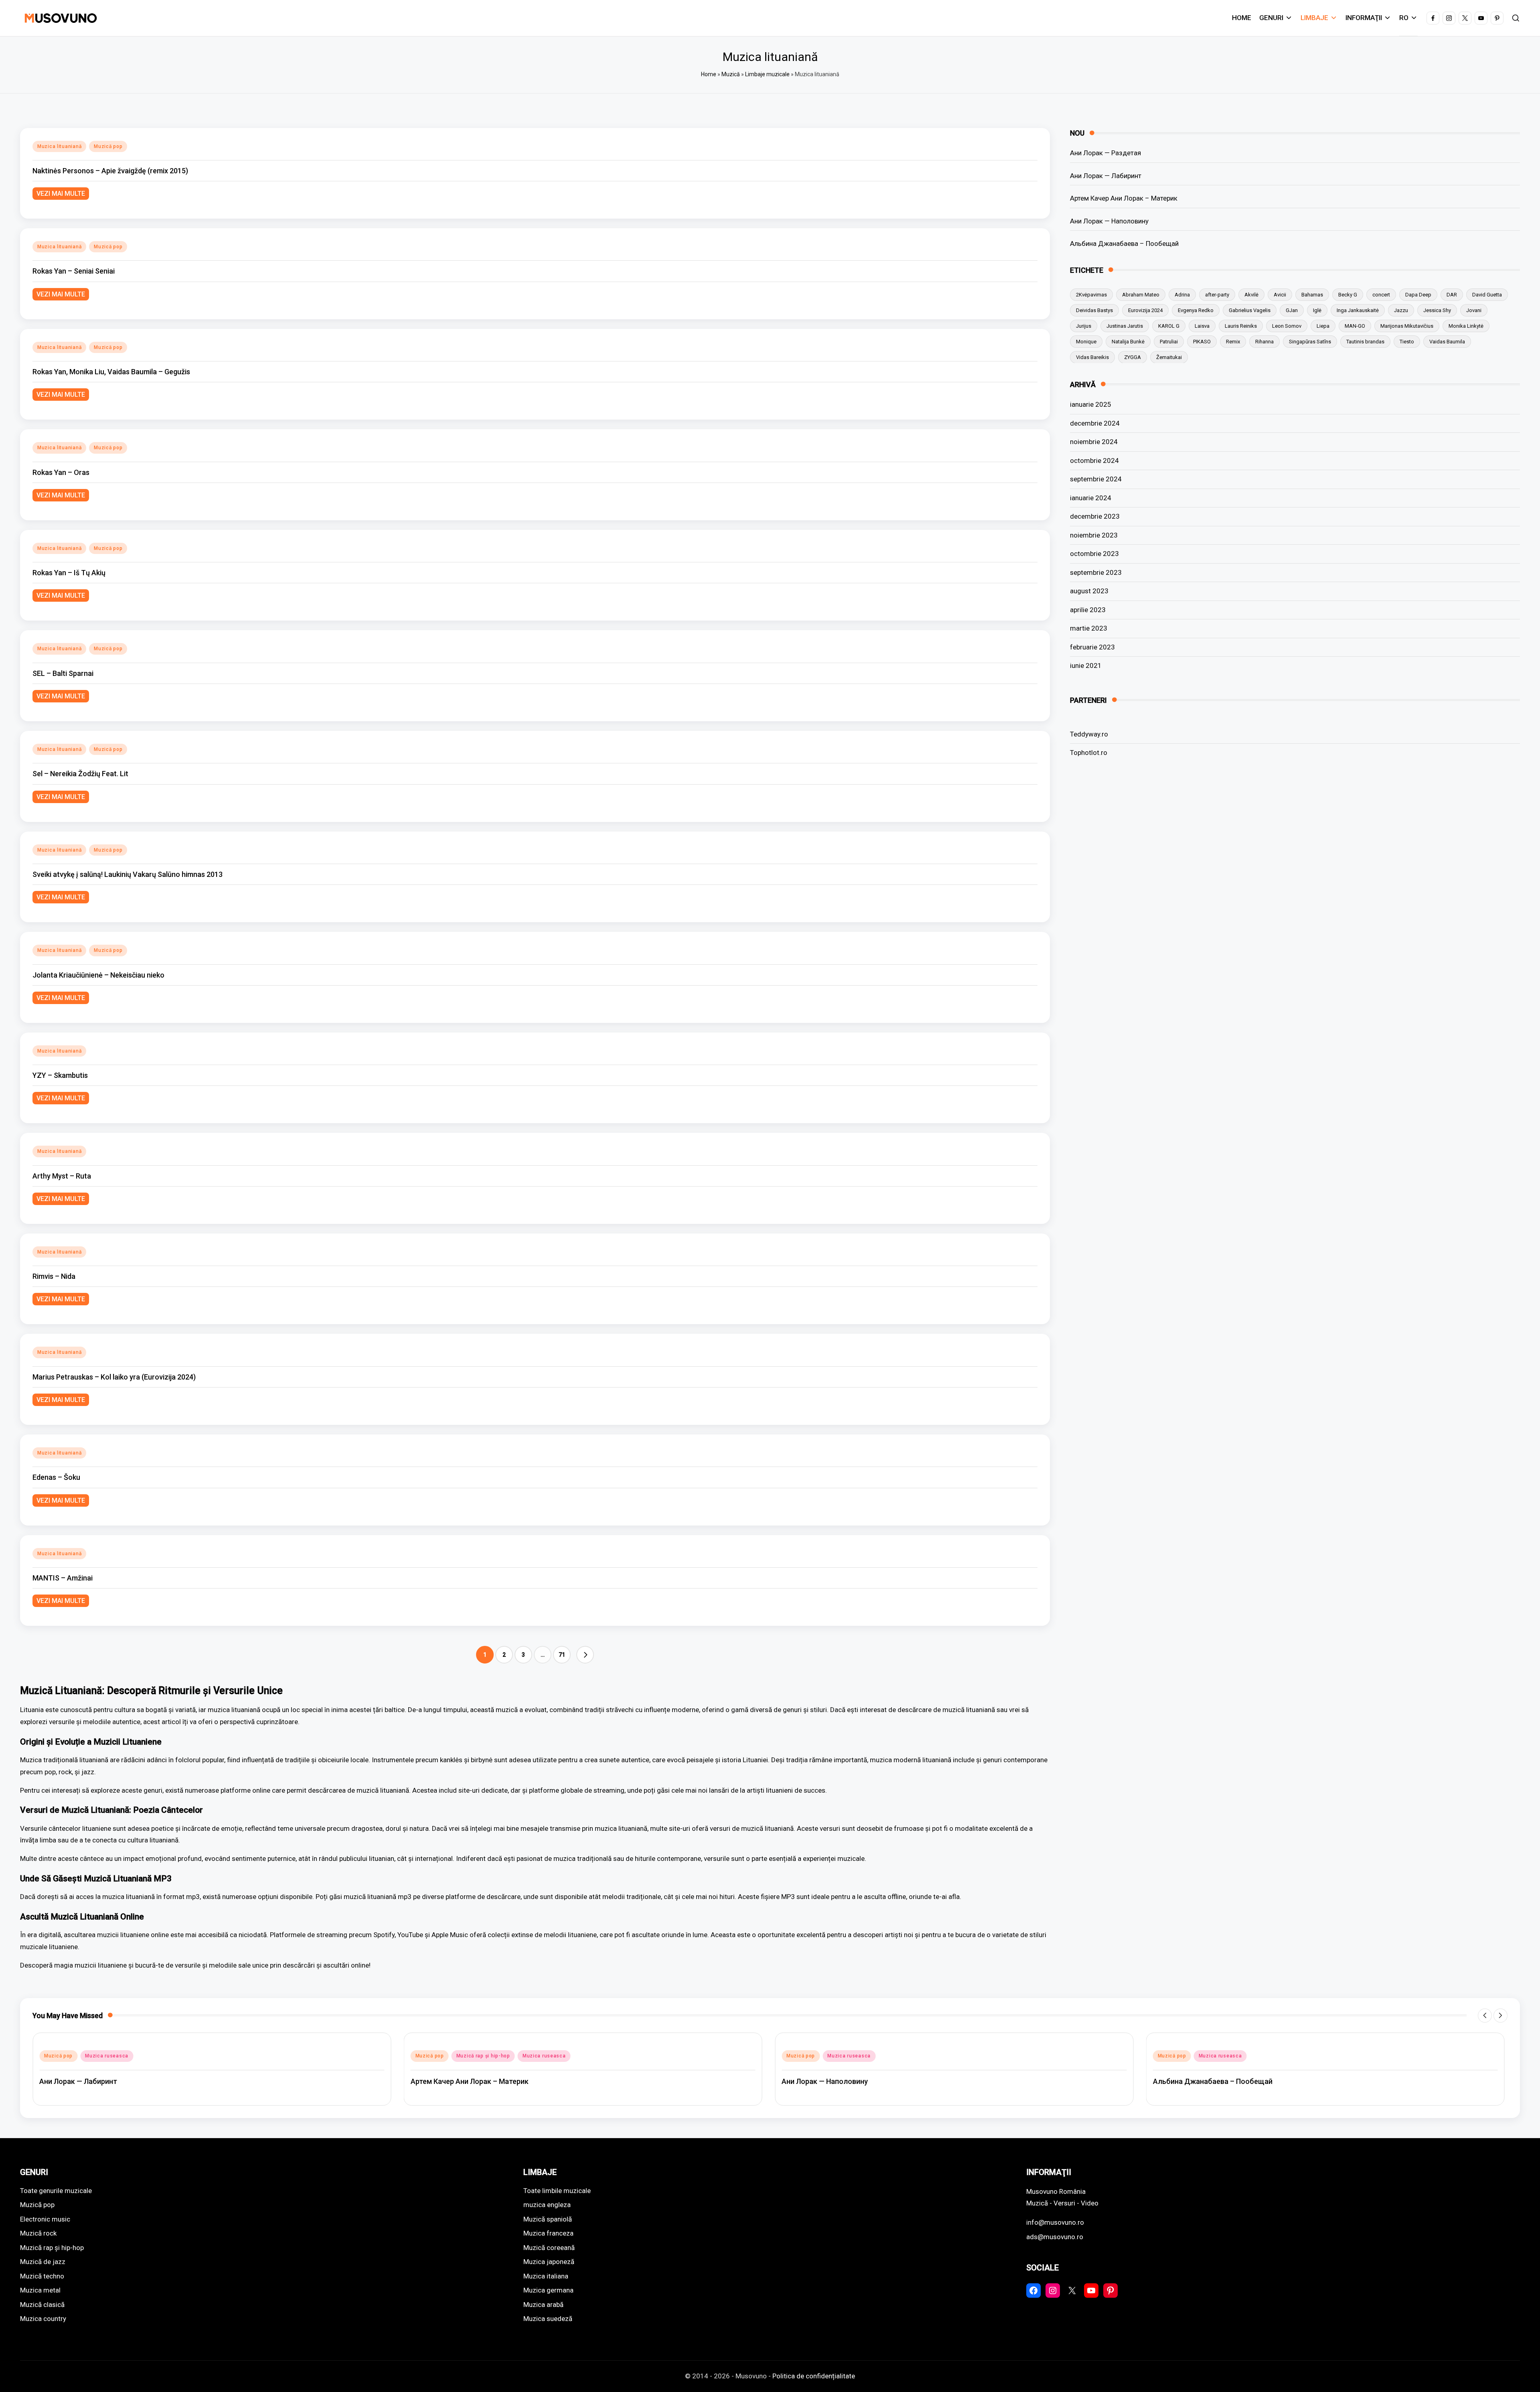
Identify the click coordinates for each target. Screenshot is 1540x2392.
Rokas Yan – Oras (61, 472)
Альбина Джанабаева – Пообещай (1124, 243)
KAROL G (1169, 326)
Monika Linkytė (1466, 326)
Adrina (1182, 294)
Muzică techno (42, 2276)
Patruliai (1169, 341)
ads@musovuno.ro (1055, 2237)
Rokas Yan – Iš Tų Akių (69, 573)
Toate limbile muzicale (557, 2191)
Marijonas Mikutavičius (1407, 326)
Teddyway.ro (1089, 734)
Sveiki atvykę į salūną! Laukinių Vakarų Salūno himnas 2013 (128, 874)
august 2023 (1089, 591)
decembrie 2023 (1095, 516)
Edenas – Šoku (56, 1477)
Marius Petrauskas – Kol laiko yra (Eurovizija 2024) (114, 1377)
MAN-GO (1355, 326)
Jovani (1474, 310)
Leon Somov (1287, 326)
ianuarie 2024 (1091, 497)
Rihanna (1264, 341)
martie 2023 (1089, 628)
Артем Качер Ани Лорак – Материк (1124, 198)
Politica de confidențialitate (814, 2376)
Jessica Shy (1437, 310)
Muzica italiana (546, 2276)
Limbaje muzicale (767, 74)
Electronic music (45, 2219)
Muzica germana (548, 2290)
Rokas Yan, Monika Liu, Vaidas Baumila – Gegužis (111, 372)
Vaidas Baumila (1447, 341)
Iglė (1317, 310)
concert (1381, 294)
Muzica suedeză (548, 2319)
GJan (1292, 310)
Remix (1233, 341)
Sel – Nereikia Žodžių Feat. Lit (80, 774)
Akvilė (1251, 294)
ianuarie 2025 (1091, 404)
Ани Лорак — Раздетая (1105, 153)
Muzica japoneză (549, 2262)
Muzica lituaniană (59, 146)
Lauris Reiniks (1241, 326)
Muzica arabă (543, 2305)
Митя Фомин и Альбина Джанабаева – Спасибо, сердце (1249, 2081)
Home (709, 74)
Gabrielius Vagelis (1250, 310)
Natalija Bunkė (1128, 341)
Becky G (1348, 294)
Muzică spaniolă (548, 2219)
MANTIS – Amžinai (63, 1578)
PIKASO (1202, 341)
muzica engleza (547, 2205)
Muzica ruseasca (173, 2056)
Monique (1086, 341)
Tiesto (1407, 341)
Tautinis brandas (1365, 341)
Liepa (1323, 326)
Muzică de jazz (43, 2262)
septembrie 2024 (1096, 479)
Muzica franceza (548, 2233)
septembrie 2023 (1096, 572)
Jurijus (1084, 326)
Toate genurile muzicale (56, 2191)
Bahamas (1312, 294)
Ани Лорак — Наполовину (1109, 221)
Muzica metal (40, 2290)
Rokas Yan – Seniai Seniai (74, 271)
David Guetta (1487, 294)
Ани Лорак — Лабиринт (1106, 175)
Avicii (1280, 294)
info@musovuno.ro (1055, 2222)
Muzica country (43, 2319)
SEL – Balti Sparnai (63, 673)
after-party (1217, 294)
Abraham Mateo (1141, 294)
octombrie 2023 (1094, 554)
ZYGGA (1133, 357)
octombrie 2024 (1094, 460)
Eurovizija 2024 (1145, 310)
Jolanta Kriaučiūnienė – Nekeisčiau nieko (98, 975)
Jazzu (1401, 310)
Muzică (731, 74)
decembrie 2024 (1095, 423)
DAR (1452, 294)
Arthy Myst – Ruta (62, 1176)
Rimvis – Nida (54, 1276)
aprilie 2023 (1088, 609)
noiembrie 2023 (1094, 535)
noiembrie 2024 (1094, 442)
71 (562, 1655)
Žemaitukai (1169, 357)
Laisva (1202, 326)
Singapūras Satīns (1310, 341)
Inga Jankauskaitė (1358, 310)
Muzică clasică (42, 2305)
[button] (585, 1655)
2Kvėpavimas (1091, 294)
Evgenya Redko (1196, 310)
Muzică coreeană (549, 2248)
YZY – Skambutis (60, 1075)
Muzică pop (108, 146)
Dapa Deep (1418, 294)
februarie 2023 (1092, 647)
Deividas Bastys (1094, 310)
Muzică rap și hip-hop (112, 2056)
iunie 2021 (1086, 665)
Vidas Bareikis (1092, 357)
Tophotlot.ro (1089, 753)
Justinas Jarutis (1125, 326)
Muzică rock (38, 2233)
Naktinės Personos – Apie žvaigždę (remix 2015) (110, 171)
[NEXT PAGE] (585, 1655)
